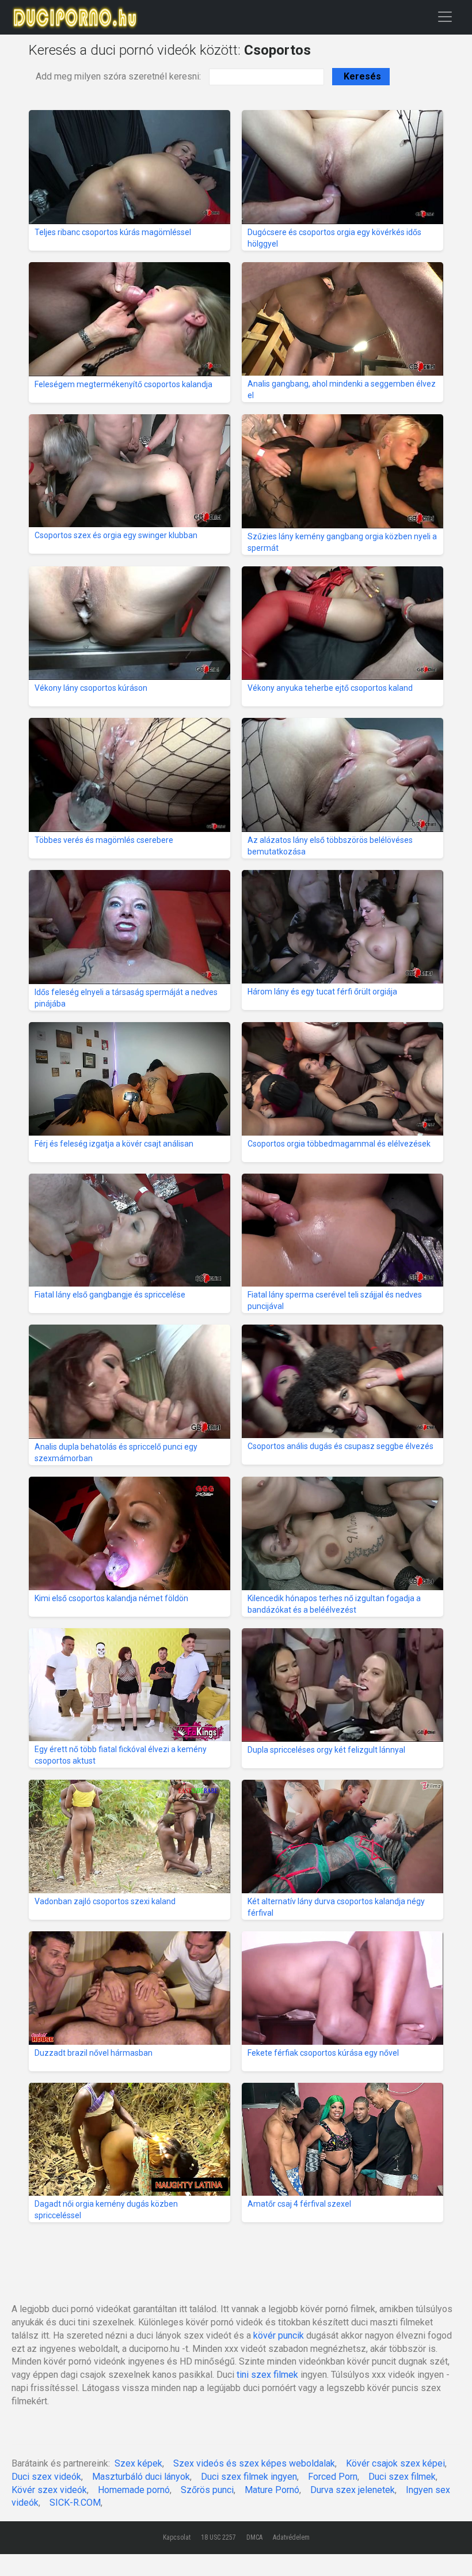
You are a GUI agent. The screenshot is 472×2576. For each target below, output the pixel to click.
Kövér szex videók (49, 2490)
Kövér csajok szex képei (395, 2463)
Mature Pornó (272, 2490)
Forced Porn (333, 2477)
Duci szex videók (46, 2477)
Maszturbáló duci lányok (141, 2477)
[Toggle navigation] (445, 16)
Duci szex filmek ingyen (249, 2477)
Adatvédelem (291, 2537)
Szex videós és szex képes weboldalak (254, 2463)
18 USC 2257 (218, 2537)
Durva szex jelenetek (353, 2490)
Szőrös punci (207, 2490)
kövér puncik (279, 2335)
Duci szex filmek (402, 2477)
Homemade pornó (134, 2490)
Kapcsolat (177, 2537)
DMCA (254, 2537)
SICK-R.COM (75, 2503)
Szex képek (138, 2463)
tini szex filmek (267, 2375)
